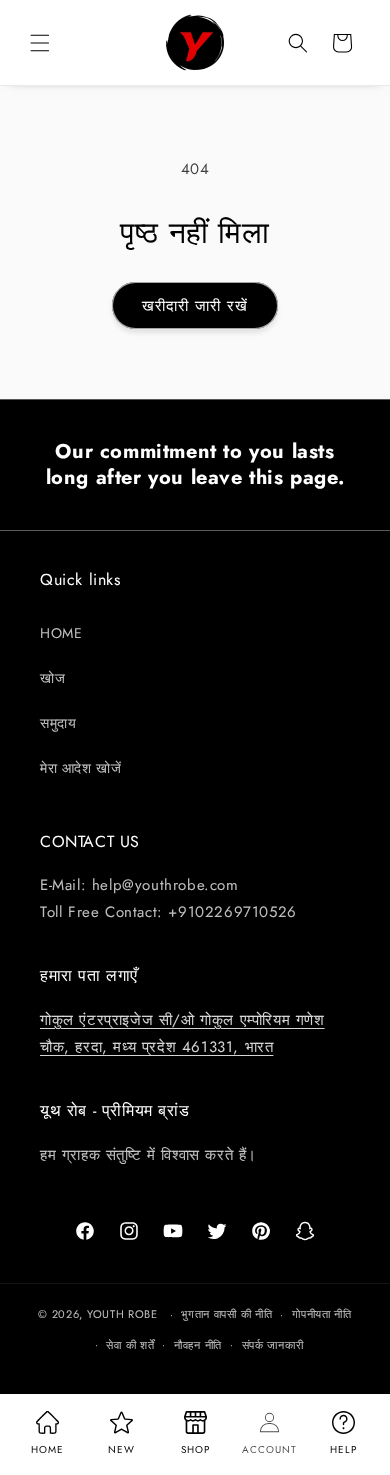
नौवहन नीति (198, 1345)
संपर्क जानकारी (273, 1345)
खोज (52, 678)
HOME (61, 633)
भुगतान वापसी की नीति (226, 1314)
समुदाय (58, 723)
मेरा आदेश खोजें (80, 768)
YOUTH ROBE (122, 1314)
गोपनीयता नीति (322, 1314)
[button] (40, 43)
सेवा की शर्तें (130, 1345)
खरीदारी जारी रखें (195, 306)
